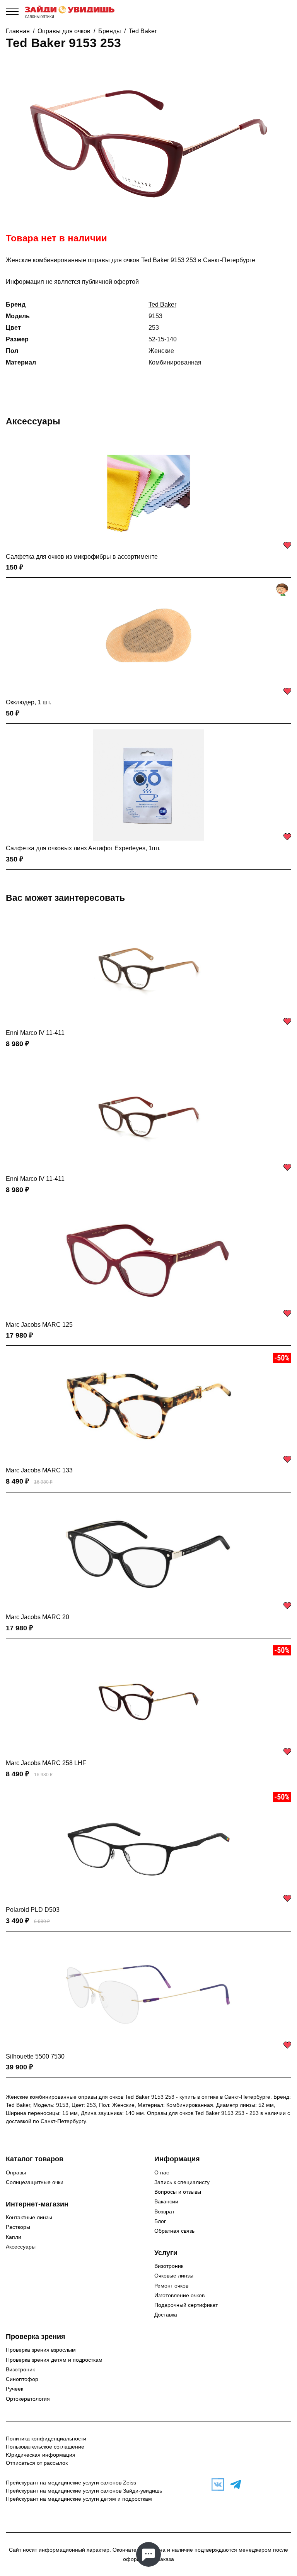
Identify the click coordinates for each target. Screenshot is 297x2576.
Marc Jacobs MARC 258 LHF (46, 1763)
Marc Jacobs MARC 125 (39, 1325)
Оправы (16, 2172)
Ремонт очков (171, 2286)
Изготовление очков (179, 2295)
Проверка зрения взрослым (41, 2350)
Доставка (166, 2315)
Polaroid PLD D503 (33, 1910)
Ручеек (15, 2389)
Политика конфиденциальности (46, 2439)
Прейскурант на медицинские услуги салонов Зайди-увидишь (84, 2491)
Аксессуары (33, 421)
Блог (160, 2221)
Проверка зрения (36, 2337)
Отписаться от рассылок (37, 2463)
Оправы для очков (64, 31)
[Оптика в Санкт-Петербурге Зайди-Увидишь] (70, 12)
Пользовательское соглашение (45, 2447)
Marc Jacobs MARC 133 (39, 1470)
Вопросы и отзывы (178, 2192)
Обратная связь (174, 2231)
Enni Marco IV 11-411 (35, 1033)
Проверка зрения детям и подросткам (54, 2360)
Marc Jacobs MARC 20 (38, 1617)
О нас (162, 2172)
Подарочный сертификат (186, 2305)
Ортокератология (28, 2399)
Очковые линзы (174, 2276)
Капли (14, 2237)
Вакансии (166, 2201)
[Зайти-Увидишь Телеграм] (234, 2484)
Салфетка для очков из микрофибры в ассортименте (82, 557)
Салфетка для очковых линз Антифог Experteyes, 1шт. (83, 848)
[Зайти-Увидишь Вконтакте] (216, 2484)
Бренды (110, 31)
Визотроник (169, 2266)
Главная (18, 31)
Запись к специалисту (182, 2182)
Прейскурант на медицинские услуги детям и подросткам (79, 2499)
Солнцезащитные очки (35, 2182)
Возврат (164, 2211)
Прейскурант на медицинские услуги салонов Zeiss (71, 2483)
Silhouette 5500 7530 (35, 2056)
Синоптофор (22, 2379)
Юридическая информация (41, 2455)
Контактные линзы (29, 2217)
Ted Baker (143, 31)
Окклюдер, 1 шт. (28, 702)
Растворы (18, 2227)
